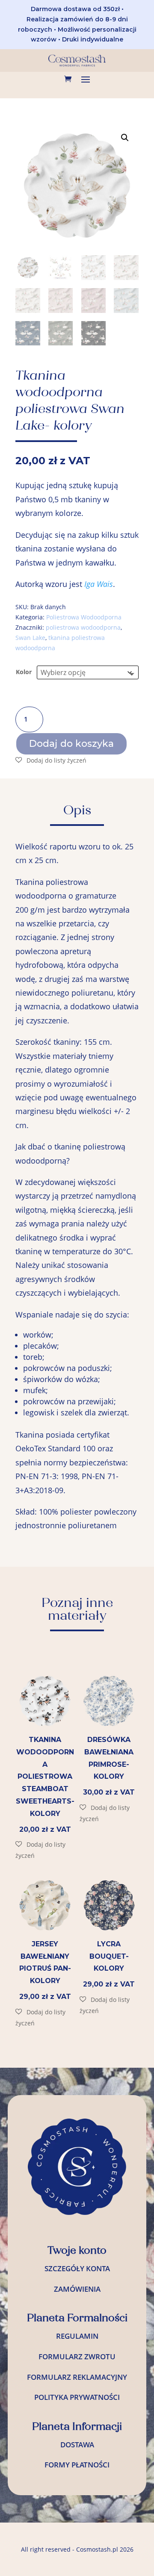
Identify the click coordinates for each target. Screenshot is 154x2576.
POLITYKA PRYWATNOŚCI (77, 2397)
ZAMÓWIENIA (77, 2289)
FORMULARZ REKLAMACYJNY (77, 2377)
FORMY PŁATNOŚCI (77, 2465)
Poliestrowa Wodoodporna (84, 617)
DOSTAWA (77, 2445)
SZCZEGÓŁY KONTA (77, 2268)
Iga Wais (99, 584)
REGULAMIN (77, 2336)
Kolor (24, 672)
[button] (125, 138)
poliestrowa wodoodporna (83, 627)
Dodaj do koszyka (71, 744)
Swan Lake (30, 638)
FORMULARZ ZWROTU (77, 2356)
